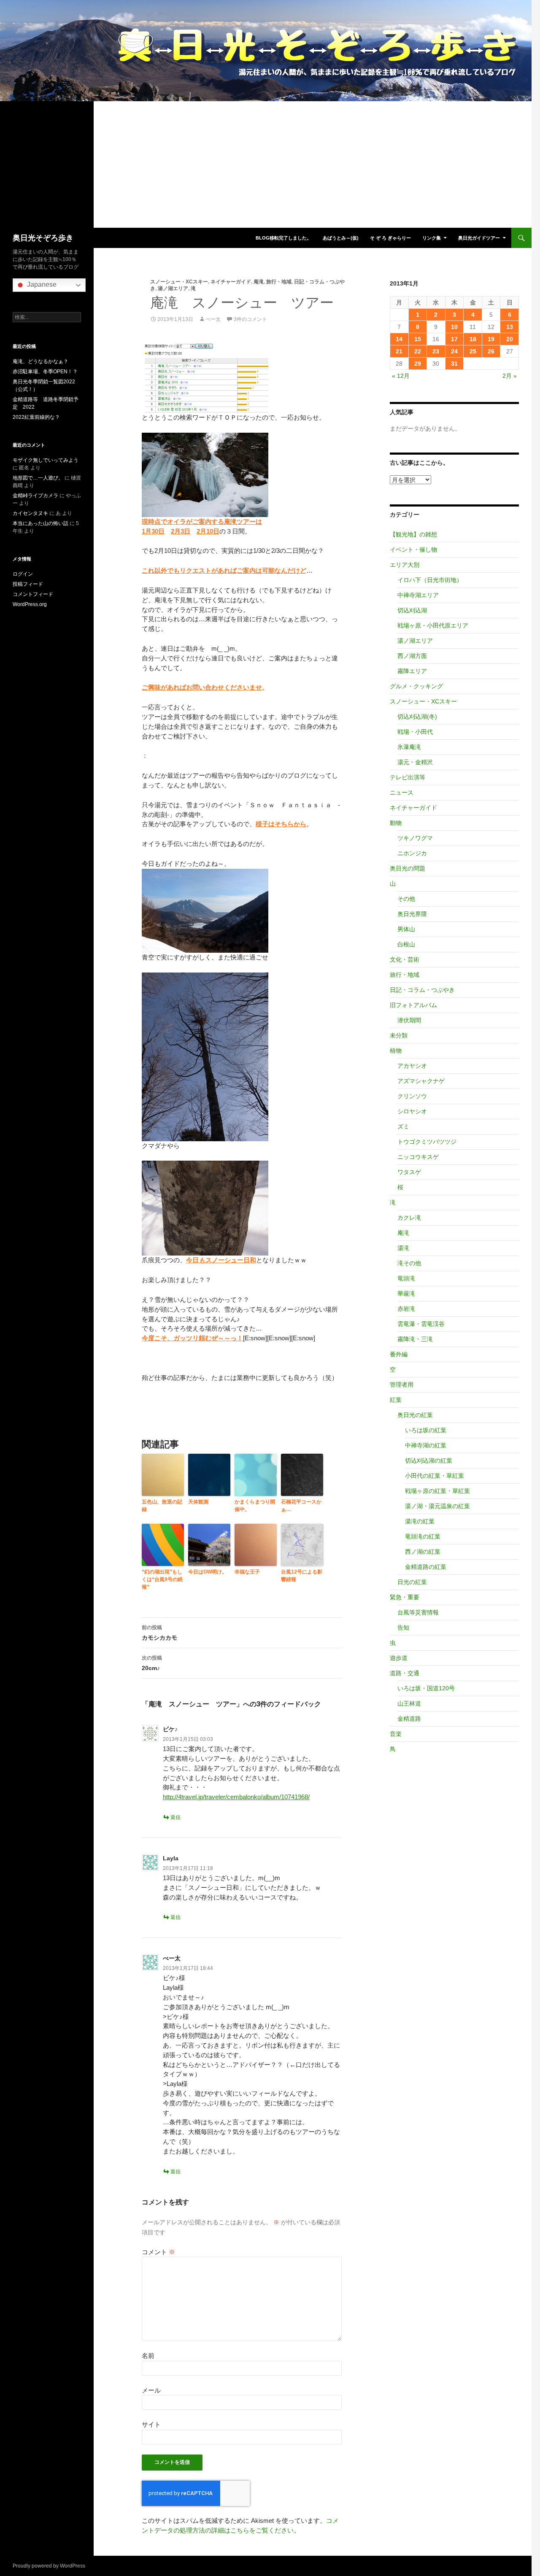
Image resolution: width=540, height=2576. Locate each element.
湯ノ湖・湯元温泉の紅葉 (437, 1506)
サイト (151, 2424)
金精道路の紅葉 (426, 1567)
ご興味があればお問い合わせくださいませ (202, 687)
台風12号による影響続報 (302, 1576)
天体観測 (198, 1502)
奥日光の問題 (408, 868)
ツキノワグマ (415, 838)
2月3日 (181, 531)
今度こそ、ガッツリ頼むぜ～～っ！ (192, 1338)
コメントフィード (33, 594)
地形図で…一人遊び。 (38, 478)
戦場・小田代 (415, 732)
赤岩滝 (406, 1309)
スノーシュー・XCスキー (179, 282)
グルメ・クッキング (416, 686)
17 (454, 339)
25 (473, 351)
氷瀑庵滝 (409, 747)
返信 (175, 1817)
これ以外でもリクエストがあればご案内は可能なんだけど (224, 570)
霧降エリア (412, 671)
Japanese (41, 284)
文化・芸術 (405, 959)
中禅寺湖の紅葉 (426, 1445)
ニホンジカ (412, 853)
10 (454, 327)
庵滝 (259, 282)
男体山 (406, 929)
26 (491, 351)
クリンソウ (412, 1096)
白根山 (406, 944)
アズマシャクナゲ (421, 1081)
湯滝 (403, 1248)
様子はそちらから (281, 824)
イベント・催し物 (413, 550)
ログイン (23, 574)
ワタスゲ (409, 1172)
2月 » (510, 376)
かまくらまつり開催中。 (255, 1506)
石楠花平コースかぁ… (301, 1506)
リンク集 (432, 238)
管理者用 (402, 1385)
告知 (403, 1628)
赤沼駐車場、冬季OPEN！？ (45, 372)
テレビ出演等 (408, 777)
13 (510, 327)
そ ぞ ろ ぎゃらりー (390, 238)
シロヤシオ (412, 1111)
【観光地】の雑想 (413, 534)
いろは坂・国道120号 (426, 1688)
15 (418, 339)
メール (151, 2390)
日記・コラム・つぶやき (422, 990)
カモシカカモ (159, 1633)
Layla (171, 1858)
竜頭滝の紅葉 (423, 1536)
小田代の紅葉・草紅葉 (435, 1476)
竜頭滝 (406, 1278)
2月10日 (208, 531)
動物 (396, 823)
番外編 (399, 1354)
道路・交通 (405, 1673)
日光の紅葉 (412, 1582)
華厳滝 (406, 1293)
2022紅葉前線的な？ (36, 417)
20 (510, 339)
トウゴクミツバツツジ (427, 1142)
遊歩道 (399, 1658)
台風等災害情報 (418, 1612)
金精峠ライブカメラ (35, 496)
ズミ (403, 1126)
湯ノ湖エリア (173, 288)
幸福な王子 (247, 1572)
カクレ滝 (409, 1218)
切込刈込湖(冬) (417, 717)
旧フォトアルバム (413, 1005)
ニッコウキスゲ (418, 1157)
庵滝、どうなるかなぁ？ (40, 361)
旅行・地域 (279, 282)
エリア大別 (405, 565)
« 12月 (401, 376)
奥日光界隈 (412, 914)
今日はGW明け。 (208, 1572)
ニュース (402, 792)
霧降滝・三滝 (415, 1339)
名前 (148, 2356)
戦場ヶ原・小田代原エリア (433, 625)
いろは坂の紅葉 (426, 1430)
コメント (158, 2252)
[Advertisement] (266, 164)
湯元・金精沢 (415, 762)
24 (454, 351)
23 (436, 351)
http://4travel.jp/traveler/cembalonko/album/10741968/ (236, 1797)
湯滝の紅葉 (420, 1521)
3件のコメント (250, 319)
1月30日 (153, 531)
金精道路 (409, 1719)
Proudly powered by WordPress (49, 2566)
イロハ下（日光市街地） (430, 580)
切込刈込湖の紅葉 (429, 1460)
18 (473, 339)
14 (399, 339)
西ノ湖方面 (412, 656)
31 (454, 364)
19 (491, 339)
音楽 (396, 1734)
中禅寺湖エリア (418, 595)
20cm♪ (152, 1663)
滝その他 (409, 1263)
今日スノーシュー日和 (221, 1260)
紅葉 (396, 1400)
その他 (406, 899)
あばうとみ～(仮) (341, 238)
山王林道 (409, 1703)
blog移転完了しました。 (283, 238)
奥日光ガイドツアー (479, 238)
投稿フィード (28, 584)
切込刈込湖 (412, 610)
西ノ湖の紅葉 (423, 1552)
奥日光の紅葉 (415, 1415)
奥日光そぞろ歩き (43, 238)
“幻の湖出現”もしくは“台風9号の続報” (162, 1579)
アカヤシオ (412, 1066)
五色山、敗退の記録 (162, 1506)
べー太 (213, 319)
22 (418, 351)
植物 (396, 1051)
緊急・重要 (405, 1597)
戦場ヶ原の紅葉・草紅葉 (437, 1491)
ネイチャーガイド (231, 282)
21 (399, 351)
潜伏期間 (409, 1020)
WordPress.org (30, 604)
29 (418, 364)
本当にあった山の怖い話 (40, 523)
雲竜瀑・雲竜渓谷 (421, 1324)
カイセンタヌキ (30, 513)
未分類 (399, 1035)
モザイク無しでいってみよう (46, 460)
